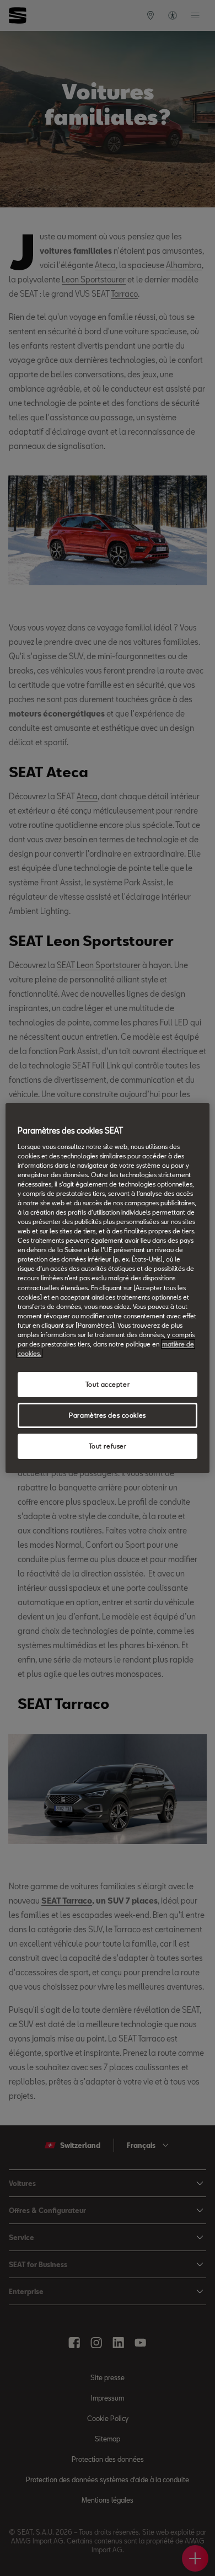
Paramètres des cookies (108, 1415)
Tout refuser (108, 1446)
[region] (108, 1288)
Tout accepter (108, 1384)
